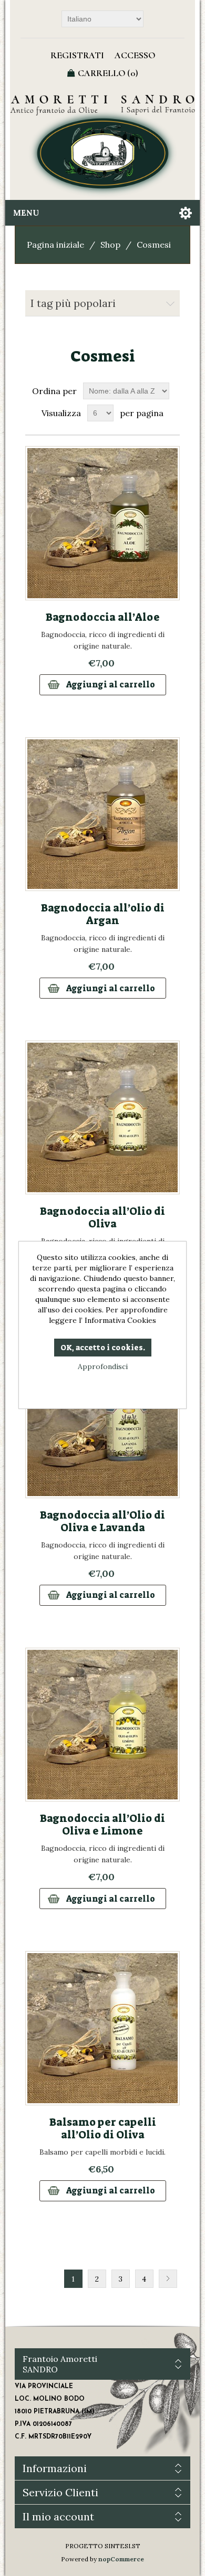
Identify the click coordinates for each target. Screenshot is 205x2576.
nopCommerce (121, 2559)
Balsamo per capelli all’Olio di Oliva (103, 2128)
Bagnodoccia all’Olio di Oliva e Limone (102, 1825)
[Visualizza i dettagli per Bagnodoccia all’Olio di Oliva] (102, 1117)
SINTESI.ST (122, 2546)
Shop (110, 245)
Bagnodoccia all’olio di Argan (103, 914)
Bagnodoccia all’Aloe (103, 617)
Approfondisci (103, 1366)
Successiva (168, 2279)
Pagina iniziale (55, 245)
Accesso (135, 55)
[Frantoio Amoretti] (102, 146)
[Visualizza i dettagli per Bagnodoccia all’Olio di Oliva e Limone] (102, 1725)
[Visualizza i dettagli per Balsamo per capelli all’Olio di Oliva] (102, 2028)
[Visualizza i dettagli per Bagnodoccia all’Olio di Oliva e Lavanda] (102, 1421)
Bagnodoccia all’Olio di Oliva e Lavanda (102, 1521)
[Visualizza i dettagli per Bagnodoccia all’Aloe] (102, 523)
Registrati (77, 55)
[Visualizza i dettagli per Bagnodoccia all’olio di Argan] (102, 814)
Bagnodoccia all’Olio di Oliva (102, 1217)
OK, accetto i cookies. (103, 1348)
